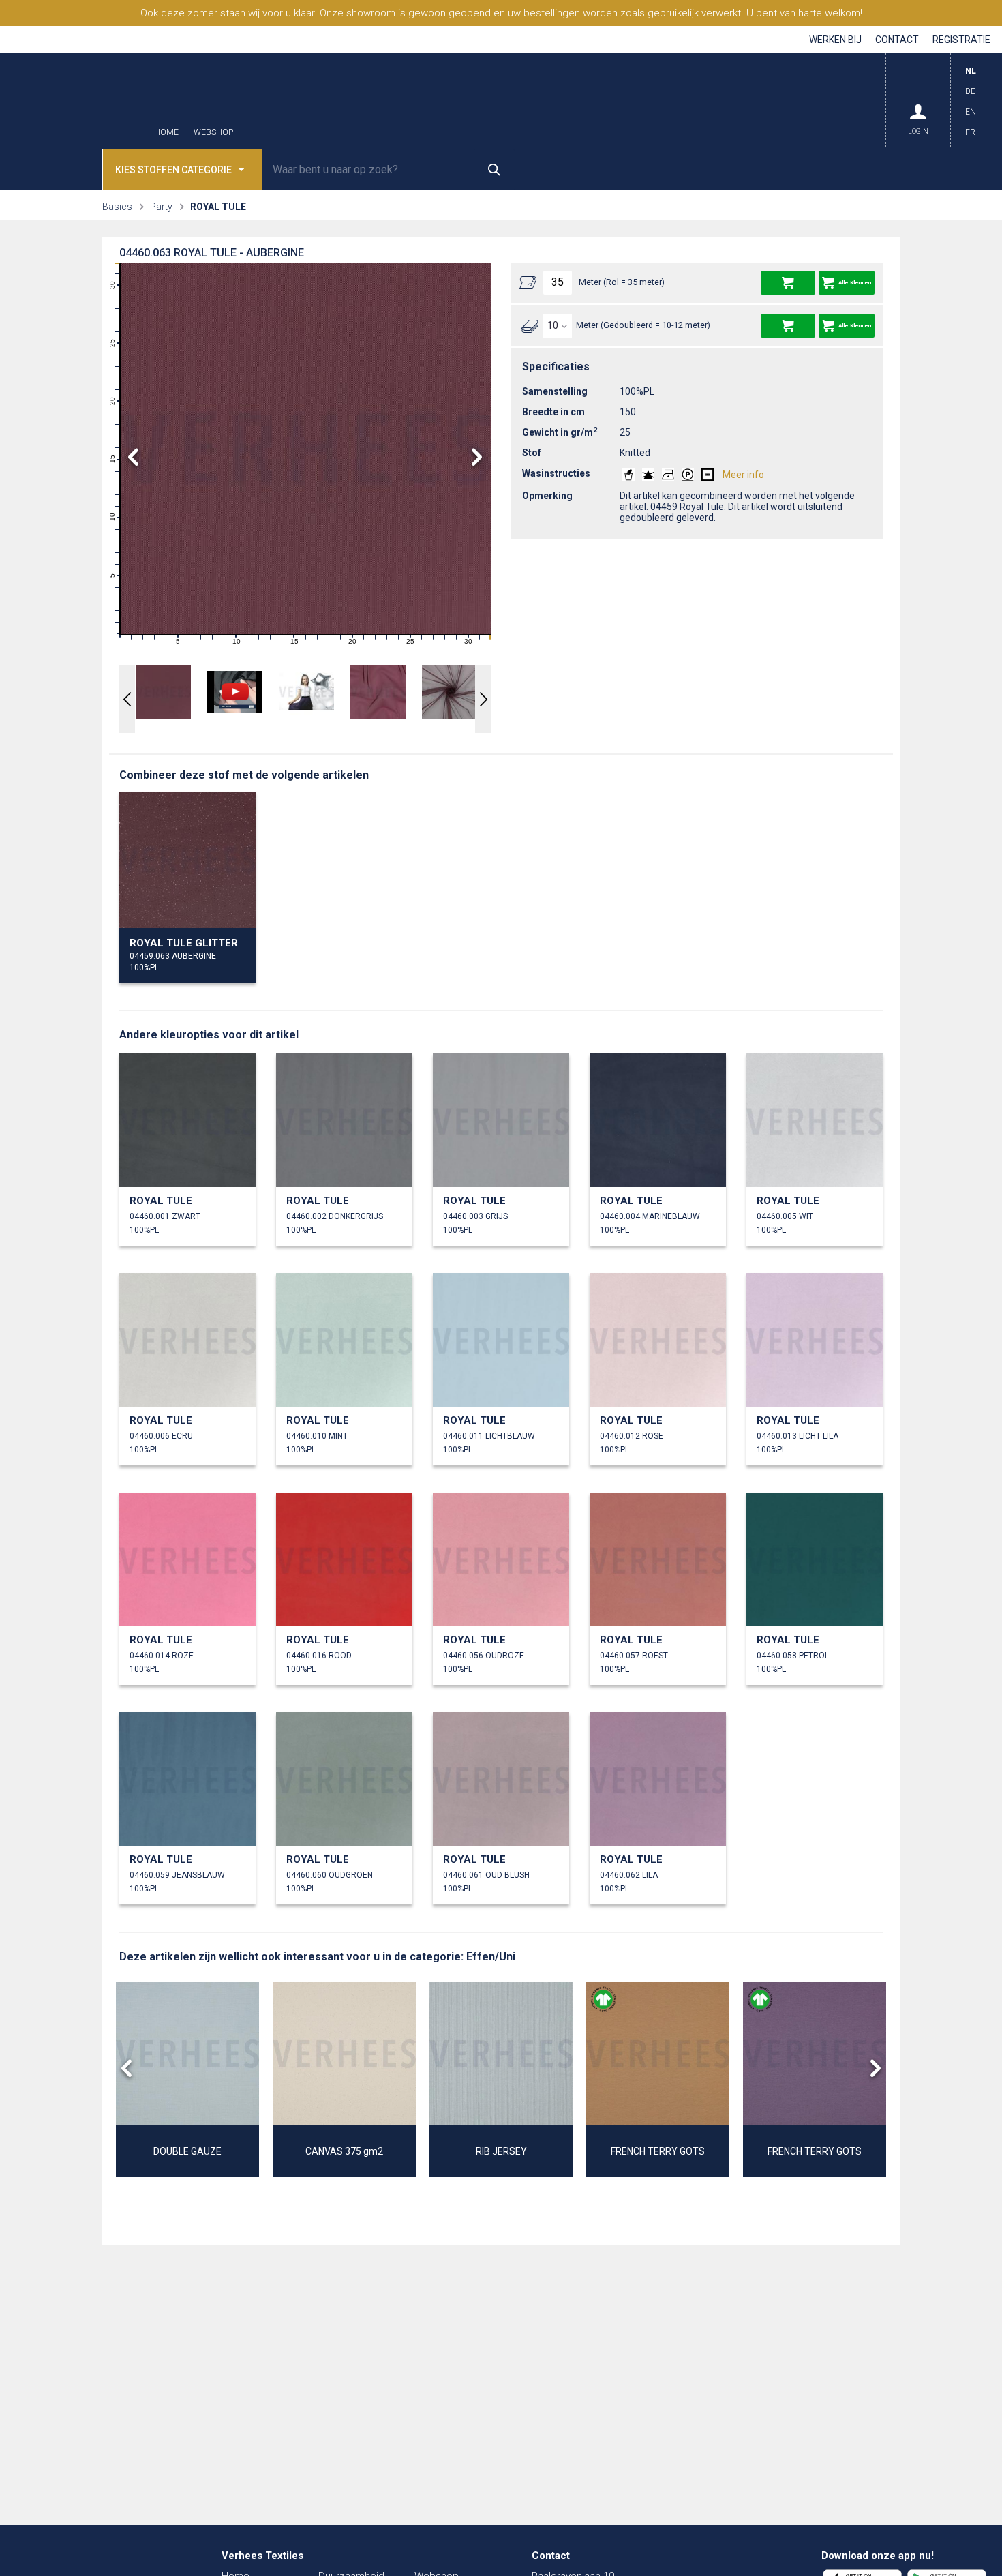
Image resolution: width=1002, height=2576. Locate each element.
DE (970, 91)
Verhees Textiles (75, 101)
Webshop (213, 133)
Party (161, 207)
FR (970, 132)
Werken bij (835, 40)
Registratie (961, 40)
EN (971, 112)
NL (971, 71)
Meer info (743, 475)
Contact (897, 40)
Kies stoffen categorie (173, 170)
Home (166, 133)
